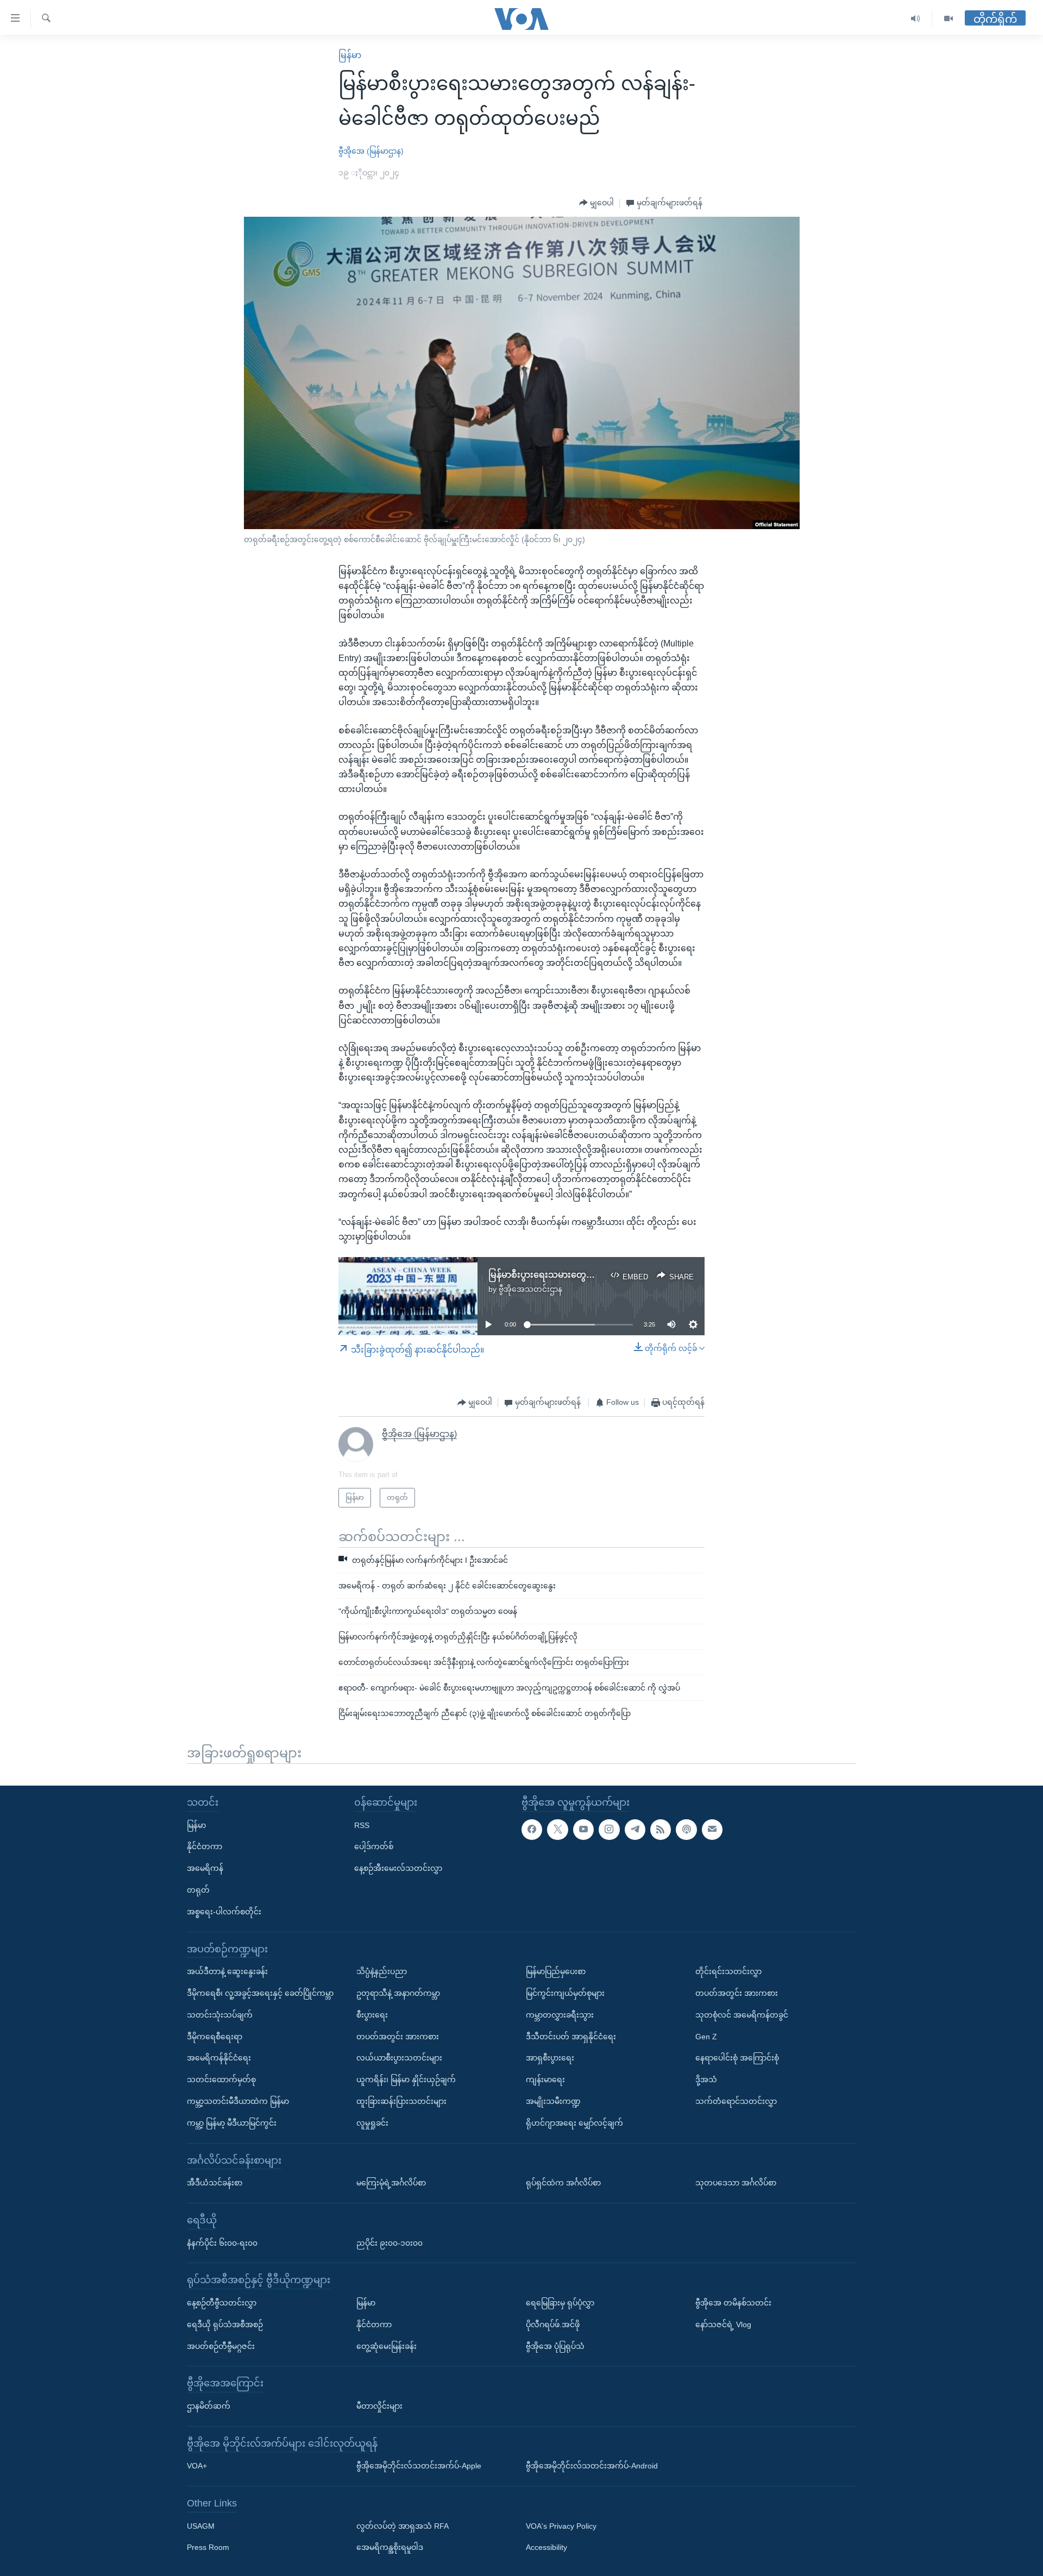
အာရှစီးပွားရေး (550, 2058)
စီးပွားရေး (372, 2014)
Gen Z (706, 2036)
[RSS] (661, 1829)
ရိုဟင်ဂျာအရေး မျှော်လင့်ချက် (574, 2122)
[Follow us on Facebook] (532, 1829)
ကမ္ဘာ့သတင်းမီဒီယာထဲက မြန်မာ (238, 2101)
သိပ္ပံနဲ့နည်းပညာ (382, 1971)
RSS (362, 1825)
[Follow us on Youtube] (583, 1829)
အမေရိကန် (205, 1868)
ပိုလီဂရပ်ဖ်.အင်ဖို (553, 2324)
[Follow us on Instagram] (609, 1829)
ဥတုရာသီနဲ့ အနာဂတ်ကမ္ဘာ (398, 1993)
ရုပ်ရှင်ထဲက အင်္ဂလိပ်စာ (563, 2183)
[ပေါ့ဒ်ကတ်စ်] (686, 1829)
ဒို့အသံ (706, 2079)
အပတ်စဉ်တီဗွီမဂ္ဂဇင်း (221, 2346)
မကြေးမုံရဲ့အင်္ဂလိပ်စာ (391, 2183)
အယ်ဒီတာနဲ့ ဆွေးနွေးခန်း (227, 1971)
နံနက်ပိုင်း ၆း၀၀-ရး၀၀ (222, 2242)
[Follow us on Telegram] (635, 1829)
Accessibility (546, 2547)
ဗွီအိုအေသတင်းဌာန (530, 1289)
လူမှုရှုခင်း (372, 2122)
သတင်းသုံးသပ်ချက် (220, 2014)
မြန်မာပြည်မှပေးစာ (556, 1971)
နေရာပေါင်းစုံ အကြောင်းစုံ (737, 2058)
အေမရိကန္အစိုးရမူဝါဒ (390, 2547)
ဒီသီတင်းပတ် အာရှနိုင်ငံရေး (571, 2036)
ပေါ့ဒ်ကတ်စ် (374, 1846)
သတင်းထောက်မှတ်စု (221, 2079)
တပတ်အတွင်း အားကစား (398, 2036)
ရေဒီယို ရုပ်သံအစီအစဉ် (225, 2324)
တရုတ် (198, 1890)
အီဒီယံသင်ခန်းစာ (215, 2183)
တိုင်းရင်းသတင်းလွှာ (728, 1971)
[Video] (948, 19)
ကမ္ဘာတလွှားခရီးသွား (560, 2014)
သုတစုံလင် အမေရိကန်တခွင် (742, 2014)
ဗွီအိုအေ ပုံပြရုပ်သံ (555, 2346)
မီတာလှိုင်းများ (379, 2406)
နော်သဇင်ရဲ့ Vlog (723, 2324)
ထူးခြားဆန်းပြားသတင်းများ (401, 2101)
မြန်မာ (350, 55)
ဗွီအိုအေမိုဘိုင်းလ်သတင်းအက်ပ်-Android (592, 2466)
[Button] (596, 203)
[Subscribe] (712, 1829)
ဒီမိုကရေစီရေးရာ (215, 2036)
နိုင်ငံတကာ (205, 1846)
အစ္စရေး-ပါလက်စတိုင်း (224, 1911)
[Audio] (916, 19)
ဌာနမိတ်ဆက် (209, 2406)
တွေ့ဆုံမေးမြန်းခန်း (387, 2346)
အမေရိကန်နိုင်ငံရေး (219, 2058)
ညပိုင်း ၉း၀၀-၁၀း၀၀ (389, 2242)
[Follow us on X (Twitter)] (557, 1829)
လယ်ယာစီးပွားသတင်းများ (399, 2058)
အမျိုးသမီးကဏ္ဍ (553, 2101)
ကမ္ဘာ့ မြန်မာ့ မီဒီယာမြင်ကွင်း (232, 2122)
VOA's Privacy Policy (561, 2525)
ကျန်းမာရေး (545, 2079)
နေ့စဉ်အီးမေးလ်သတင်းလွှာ (398, 1868)
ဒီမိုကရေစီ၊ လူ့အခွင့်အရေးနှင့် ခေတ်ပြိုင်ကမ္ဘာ (260, 1993)
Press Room (208, 2547)
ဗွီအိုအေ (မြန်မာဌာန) (371, 151)
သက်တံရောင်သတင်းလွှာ (736, 2101)
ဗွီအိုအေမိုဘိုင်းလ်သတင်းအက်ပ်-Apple (419, 2466)
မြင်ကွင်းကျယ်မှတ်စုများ (565, 1993)
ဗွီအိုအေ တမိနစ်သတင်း (733, 2303)
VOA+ (197, 2466)
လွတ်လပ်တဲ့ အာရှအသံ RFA (403, 2525)
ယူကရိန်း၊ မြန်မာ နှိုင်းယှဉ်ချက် (406, 2079)
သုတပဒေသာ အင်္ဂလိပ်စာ (736, 2183)
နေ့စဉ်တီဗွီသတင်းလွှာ (222, 2303)
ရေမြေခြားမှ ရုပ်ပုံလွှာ (560, 2303)
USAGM (201, 2525)
